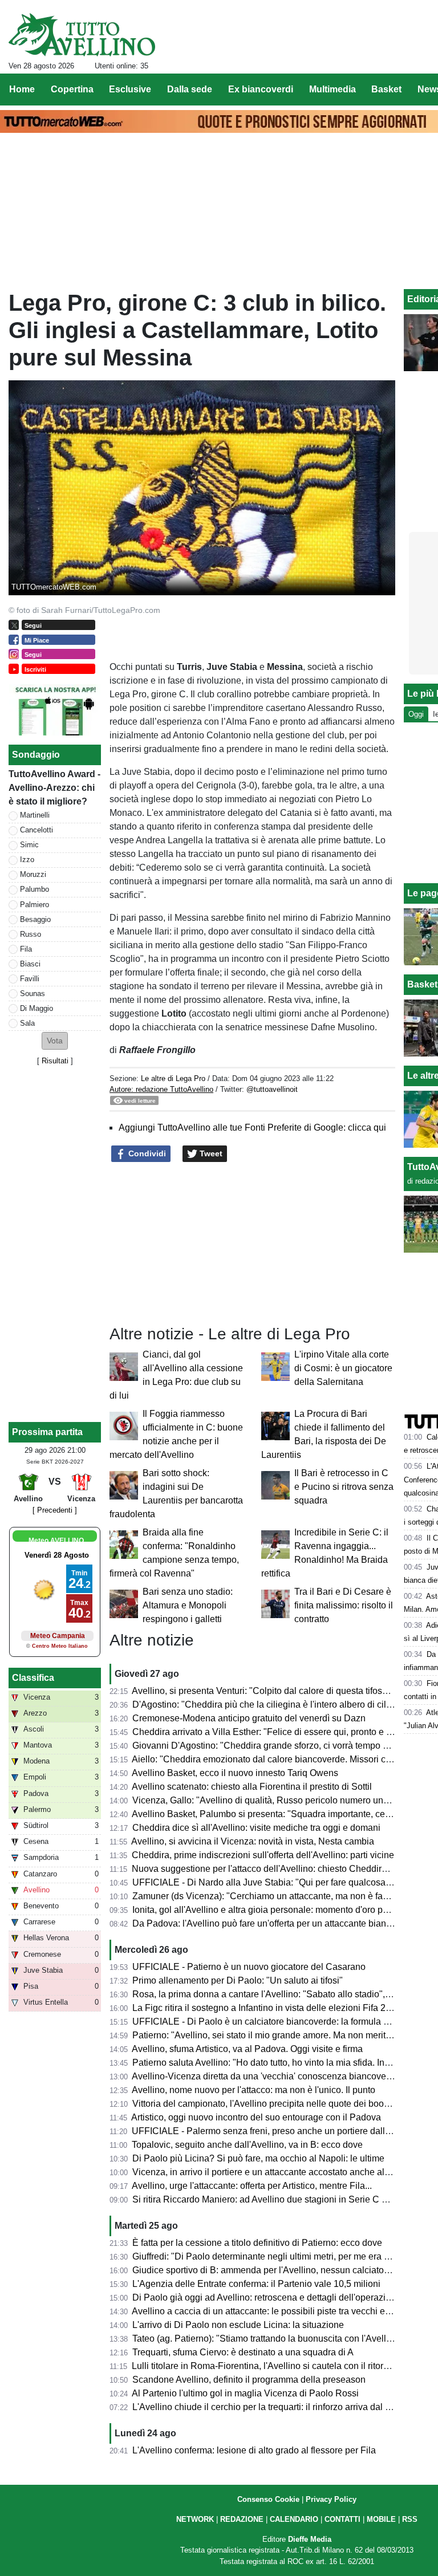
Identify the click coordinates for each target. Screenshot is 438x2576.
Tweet (210, 1153)
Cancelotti (36, 830)
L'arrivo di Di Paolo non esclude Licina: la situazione (238, 2325)
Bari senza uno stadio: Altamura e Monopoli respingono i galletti (188, 1605)
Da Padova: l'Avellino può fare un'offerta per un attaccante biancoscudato (280, 1923)
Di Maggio (36, 1008)
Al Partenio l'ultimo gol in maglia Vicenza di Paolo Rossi (245, 2393)
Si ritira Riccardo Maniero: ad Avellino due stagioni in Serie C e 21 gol (273, 2199)
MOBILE (381, 2519)
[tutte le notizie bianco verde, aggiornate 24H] (82, 35)
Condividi (146, 1153)
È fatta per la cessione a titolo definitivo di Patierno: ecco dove (257, 2243)
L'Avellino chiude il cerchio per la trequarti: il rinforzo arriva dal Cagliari (275, 2407)
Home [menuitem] (22, 89)
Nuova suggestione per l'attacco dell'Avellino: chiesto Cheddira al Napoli (279, 1869)
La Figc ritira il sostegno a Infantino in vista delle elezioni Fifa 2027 (267, 2008)
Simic (29, 845)
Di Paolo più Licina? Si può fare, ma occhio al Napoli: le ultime (258, 2158)
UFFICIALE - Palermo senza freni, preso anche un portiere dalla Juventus (280, 2131)
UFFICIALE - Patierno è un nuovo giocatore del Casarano (249, 1967)
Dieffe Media (310, 2539)
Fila (26, 949)
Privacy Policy (331, 2499)
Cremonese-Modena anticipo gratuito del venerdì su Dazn (249, 1718)
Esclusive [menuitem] (130, 89)
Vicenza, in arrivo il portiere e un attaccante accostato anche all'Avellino (277, 2172)
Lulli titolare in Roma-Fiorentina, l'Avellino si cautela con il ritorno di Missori (283, 2366)
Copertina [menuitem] (72, 89)
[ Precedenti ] (55, 1510)
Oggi (416, 714)
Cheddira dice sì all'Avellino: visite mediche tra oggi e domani (256, 1828)
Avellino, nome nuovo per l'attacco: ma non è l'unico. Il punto (254, 2090)
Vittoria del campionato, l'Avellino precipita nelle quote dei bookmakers (275, 2104)
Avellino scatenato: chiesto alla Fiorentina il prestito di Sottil (252, 1787)
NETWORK (195, 2519)
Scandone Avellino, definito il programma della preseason (249, 2380)
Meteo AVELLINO (56, 1541)
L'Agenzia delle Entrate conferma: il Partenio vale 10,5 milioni (256, 2284)
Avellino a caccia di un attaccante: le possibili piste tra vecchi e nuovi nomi (282, 2311)
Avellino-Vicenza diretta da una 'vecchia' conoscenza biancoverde (265, 2076)
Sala (27, 1023)
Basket (422, 984)
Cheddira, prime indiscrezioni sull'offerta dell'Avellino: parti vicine (263, 1855)
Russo (31, 934)
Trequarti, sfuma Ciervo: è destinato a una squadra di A (243, 2352)
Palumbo (35, 889)
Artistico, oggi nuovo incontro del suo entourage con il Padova (256, 2117)
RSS (410, 2519)
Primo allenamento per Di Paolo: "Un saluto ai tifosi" (238, 1980)
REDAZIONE (242, 2519)
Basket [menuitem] (386, 89)
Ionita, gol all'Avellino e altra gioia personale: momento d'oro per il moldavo (283, 1910)
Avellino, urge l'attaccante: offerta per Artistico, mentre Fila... (252, 2186)
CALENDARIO (294, 2519)
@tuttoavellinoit (272, 1089)
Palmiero (35, 905)
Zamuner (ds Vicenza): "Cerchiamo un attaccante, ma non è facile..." (270, 1896)
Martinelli (35, 815)
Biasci (30, 964)
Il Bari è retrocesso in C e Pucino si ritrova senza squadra (344, 1487)
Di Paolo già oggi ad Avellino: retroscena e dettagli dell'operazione (267, 2297)
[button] (55, 1041)
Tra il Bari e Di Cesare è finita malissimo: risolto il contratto (344, 1605)
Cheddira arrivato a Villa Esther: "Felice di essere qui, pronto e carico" (273, 1732)
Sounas (33, 994)
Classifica (33, 1678)
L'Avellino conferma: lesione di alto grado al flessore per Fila (254, 2450)
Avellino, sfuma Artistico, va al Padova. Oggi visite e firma (247, 2049)
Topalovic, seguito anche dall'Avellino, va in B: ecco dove (247, 2145)
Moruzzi (33, 874)
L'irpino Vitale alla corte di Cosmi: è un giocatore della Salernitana (343, 1368)
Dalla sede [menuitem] (190, 89)
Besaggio (35, 919)
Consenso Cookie (268, 2499)
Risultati (55, 1061)
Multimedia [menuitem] (332, 89)
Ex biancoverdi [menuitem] (261, 89)
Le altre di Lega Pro (173, 1078)
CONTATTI (342, 2519)
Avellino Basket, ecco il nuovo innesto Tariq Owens (235, 1773)
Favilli (30, 979)
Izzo (27, 860)
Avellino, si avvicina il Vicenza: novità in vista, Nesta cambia (253, 1841)
